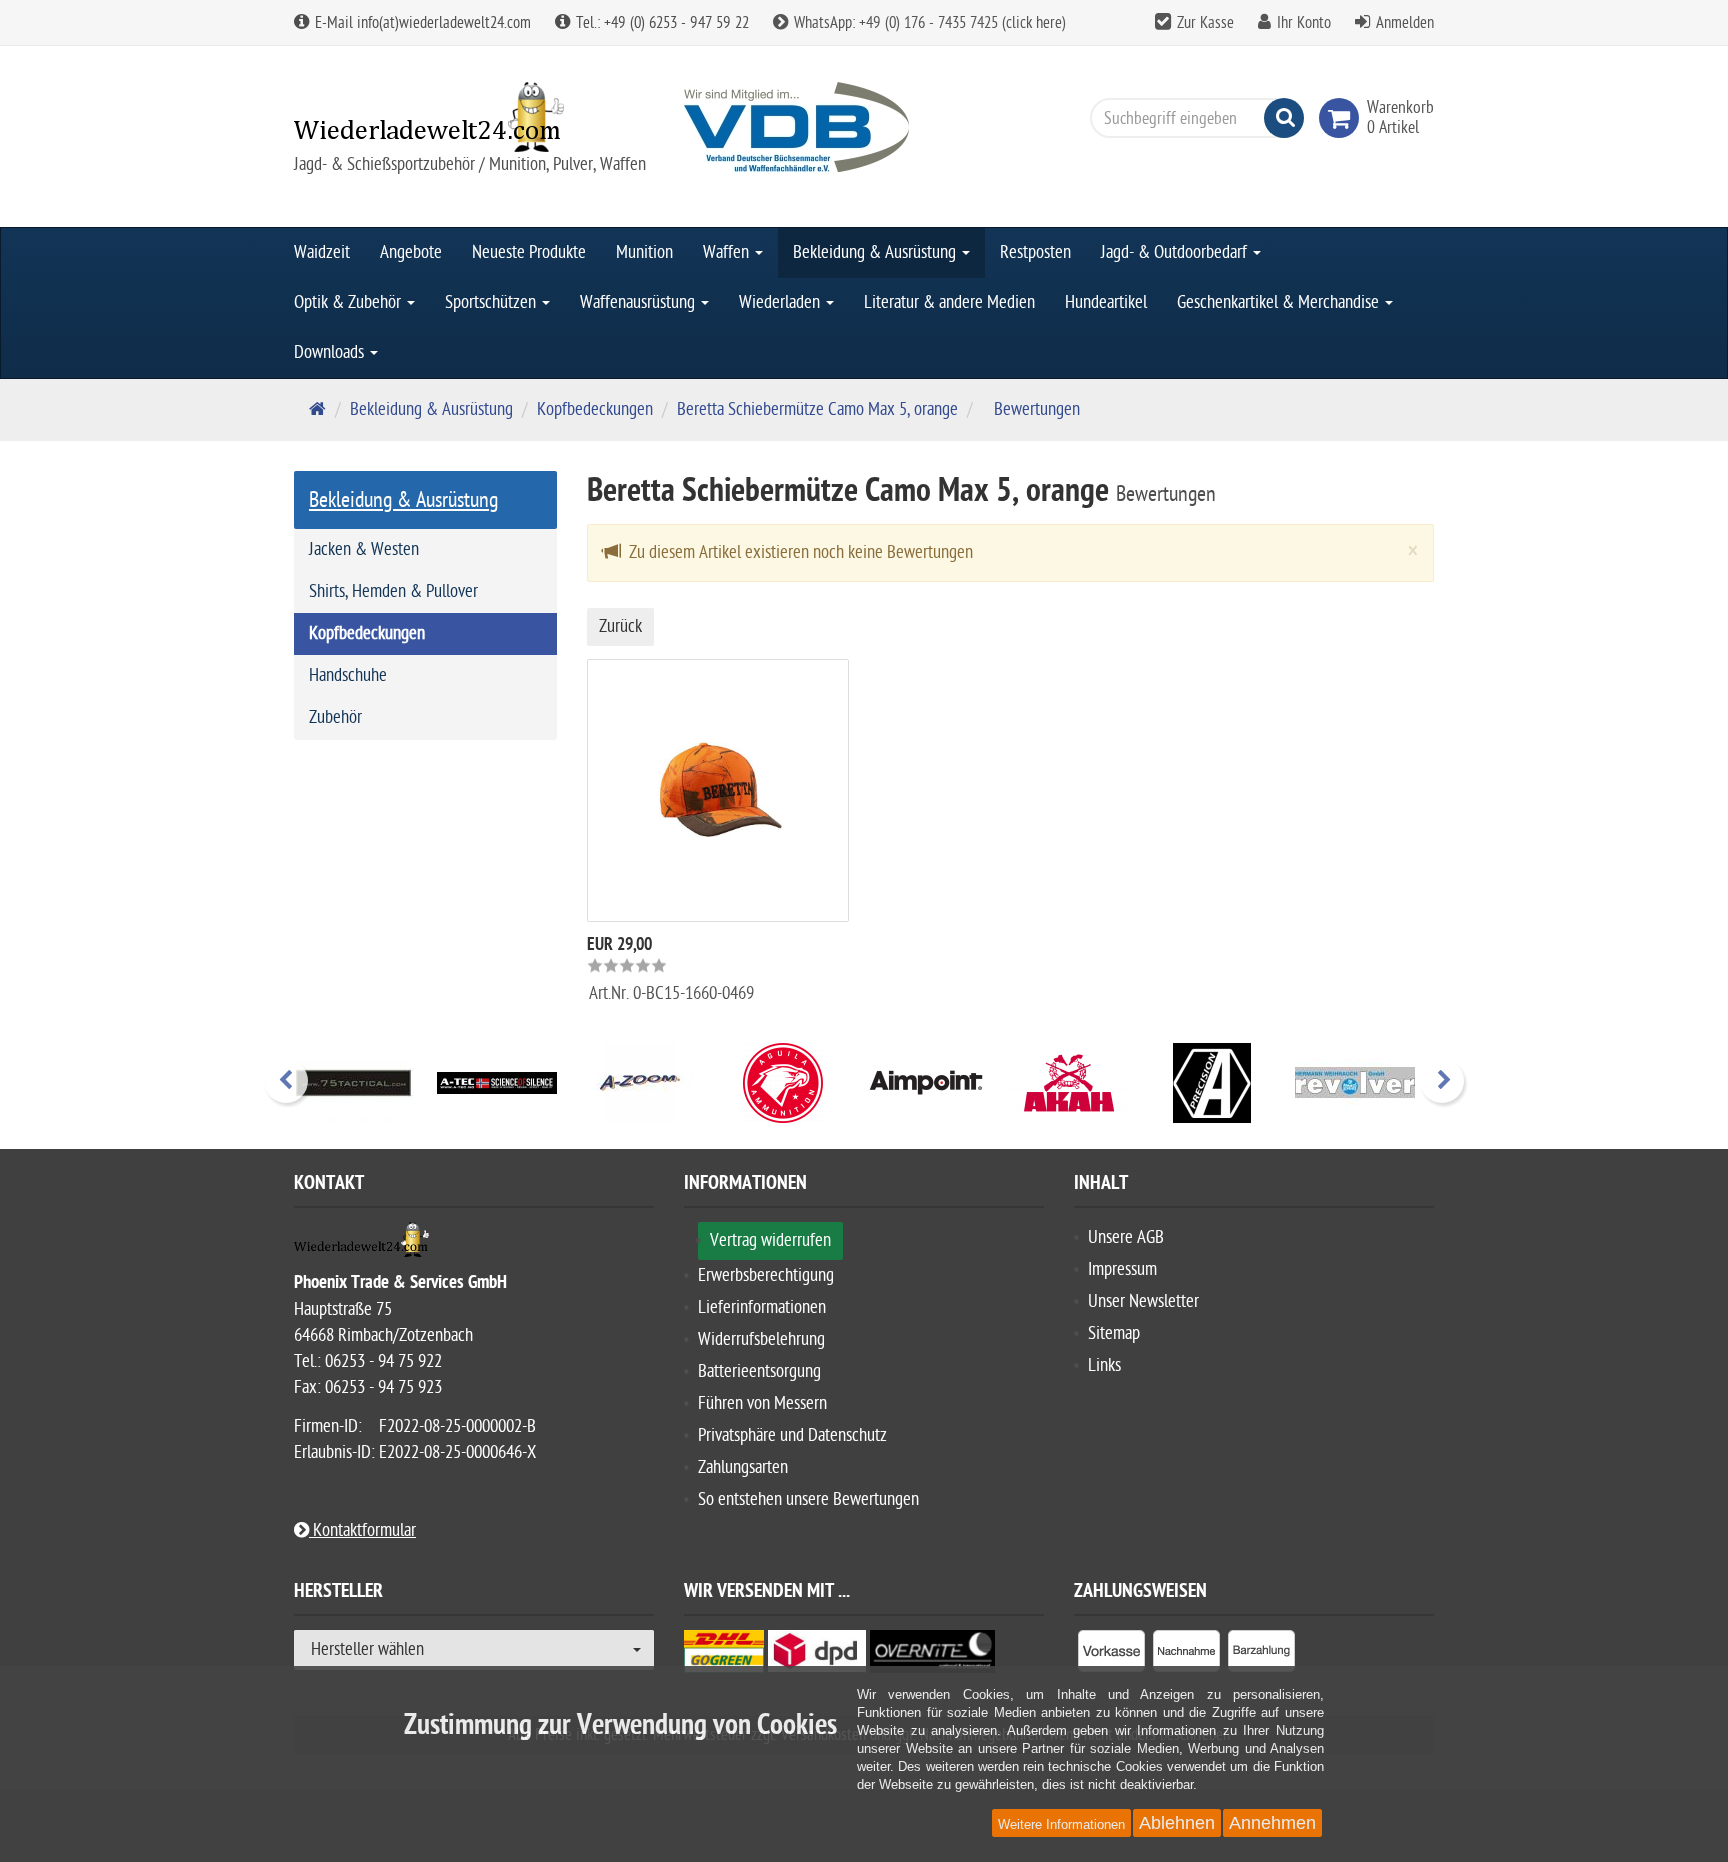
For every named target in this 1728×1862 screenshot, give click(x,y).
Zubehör (335, 717)
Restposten (1035, 252)
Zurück (620, 626)
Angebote (411, 252)
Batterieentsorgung (759, 1371)
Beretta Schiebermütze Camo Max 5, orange (817, 409)
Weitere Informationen (1061, 1824)
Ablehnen (1177, 1823)
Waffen (728, 252)
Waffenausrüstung (639, 302)
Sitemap (1114, 1333)
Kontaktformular (362, 1530)
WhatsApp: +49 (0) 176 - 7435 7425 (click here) (928, 23)
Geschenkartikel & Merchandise (1280, 302)
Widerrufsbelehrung (761, 1339)
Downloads (331, 352)
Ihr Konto (1304, 23)
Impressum (1122, 1269)
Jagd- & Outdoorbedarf (1176, 252)
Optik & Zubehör (349, 302)
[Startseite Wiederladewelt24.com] (474, 117)
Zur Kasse (1205, 23)
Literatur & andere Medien (949, 302)
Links (1104, 1365)
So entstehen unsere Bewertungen (808, 1499)
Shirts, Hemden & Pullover (393, 591)
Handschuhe (348, 675)
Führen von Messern (762, 1403)
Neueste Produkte (529, 252)
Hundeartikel (1106, 302)
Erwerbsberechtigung (766, 1275)
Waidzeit (322, 252)
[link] (1343, 118)
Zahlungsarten (743, 1467)
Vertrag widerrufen (770, 1240)
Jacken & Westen (364, 549)
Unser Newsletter (1143, 1301)
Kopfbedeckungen (595, 409)
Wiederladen (781, 302)
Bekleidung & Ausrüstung (876, 252)
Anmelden (1405, 23)
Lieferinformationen (762, 1307)
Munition (644, 252)
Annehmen (1272, 1823)
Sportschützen (492, 302)
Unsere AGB (1126, 1237)
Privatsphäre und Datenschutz (792, 1435)
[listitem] (1111, 1655)
